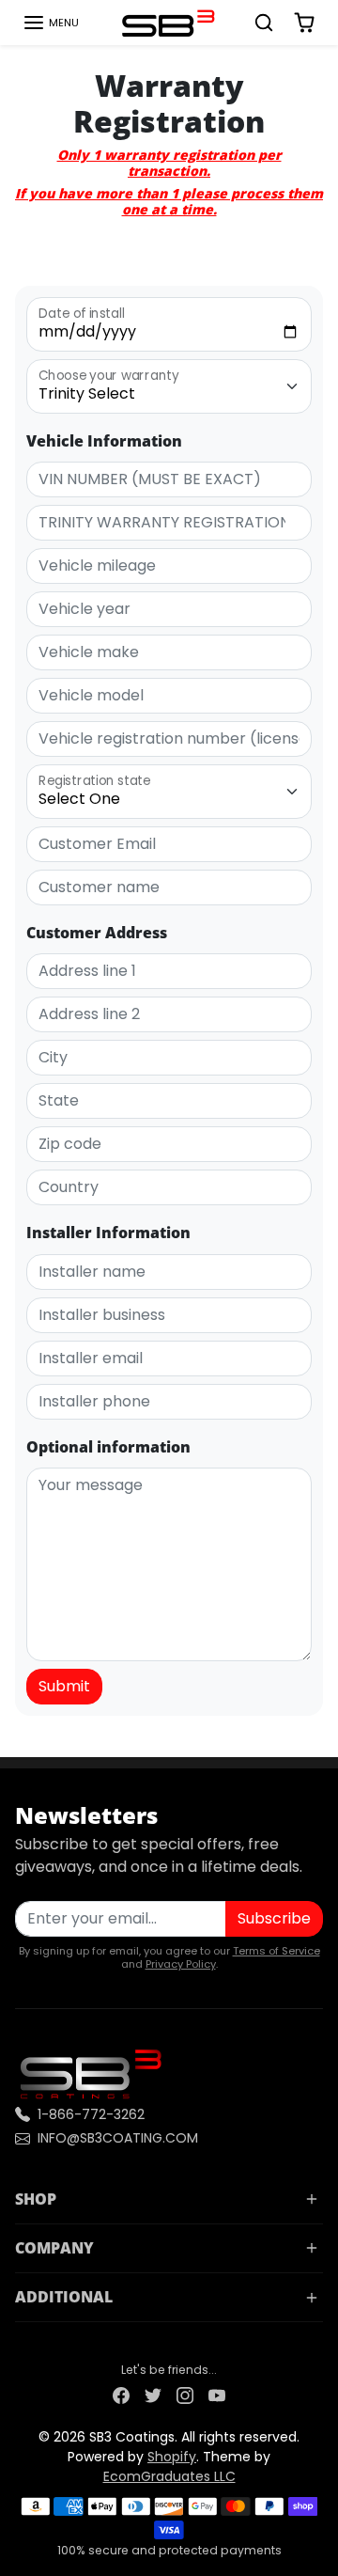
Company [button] (54, 2248)
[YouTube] (217, 2395)
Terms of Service (277, 1951)
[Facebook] (121, 2395)
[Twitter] (153, 2395)
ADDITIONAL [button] (64, 2297)
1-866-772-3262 (91, 2114)
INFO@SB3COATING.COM (118, 2138)
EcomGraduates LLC (169, 2476)
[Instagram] (185, 2395)
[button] (51, 23)
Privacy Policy (181, 1964)
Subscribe (274, 1918)
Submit (64, 1686)
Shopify (172, 2457)
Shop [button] (36, 2199)
